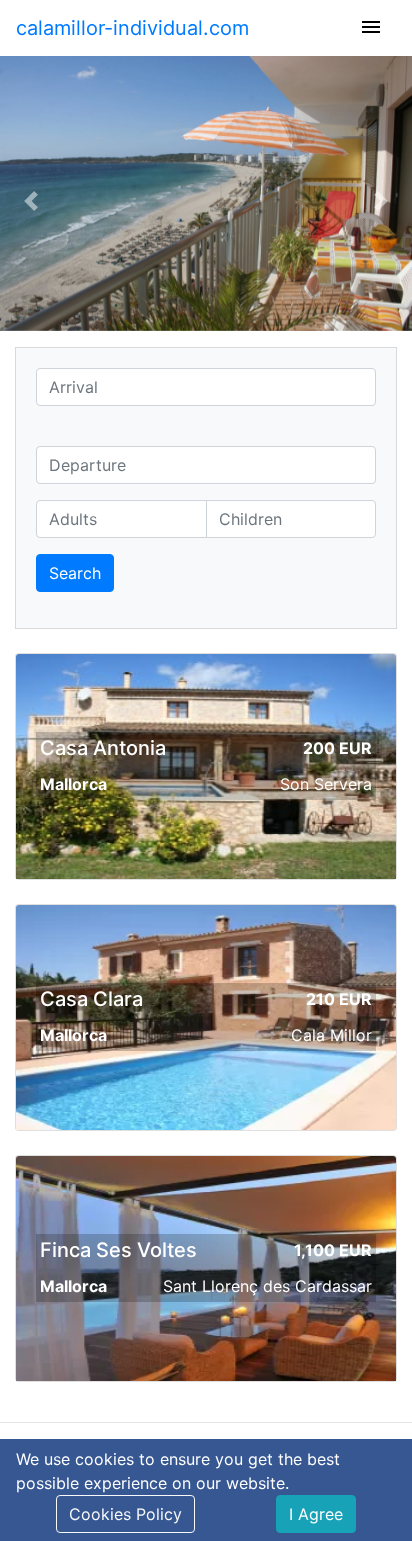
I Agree (316, 1514)
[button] (31, 201)
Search (75, 573)
